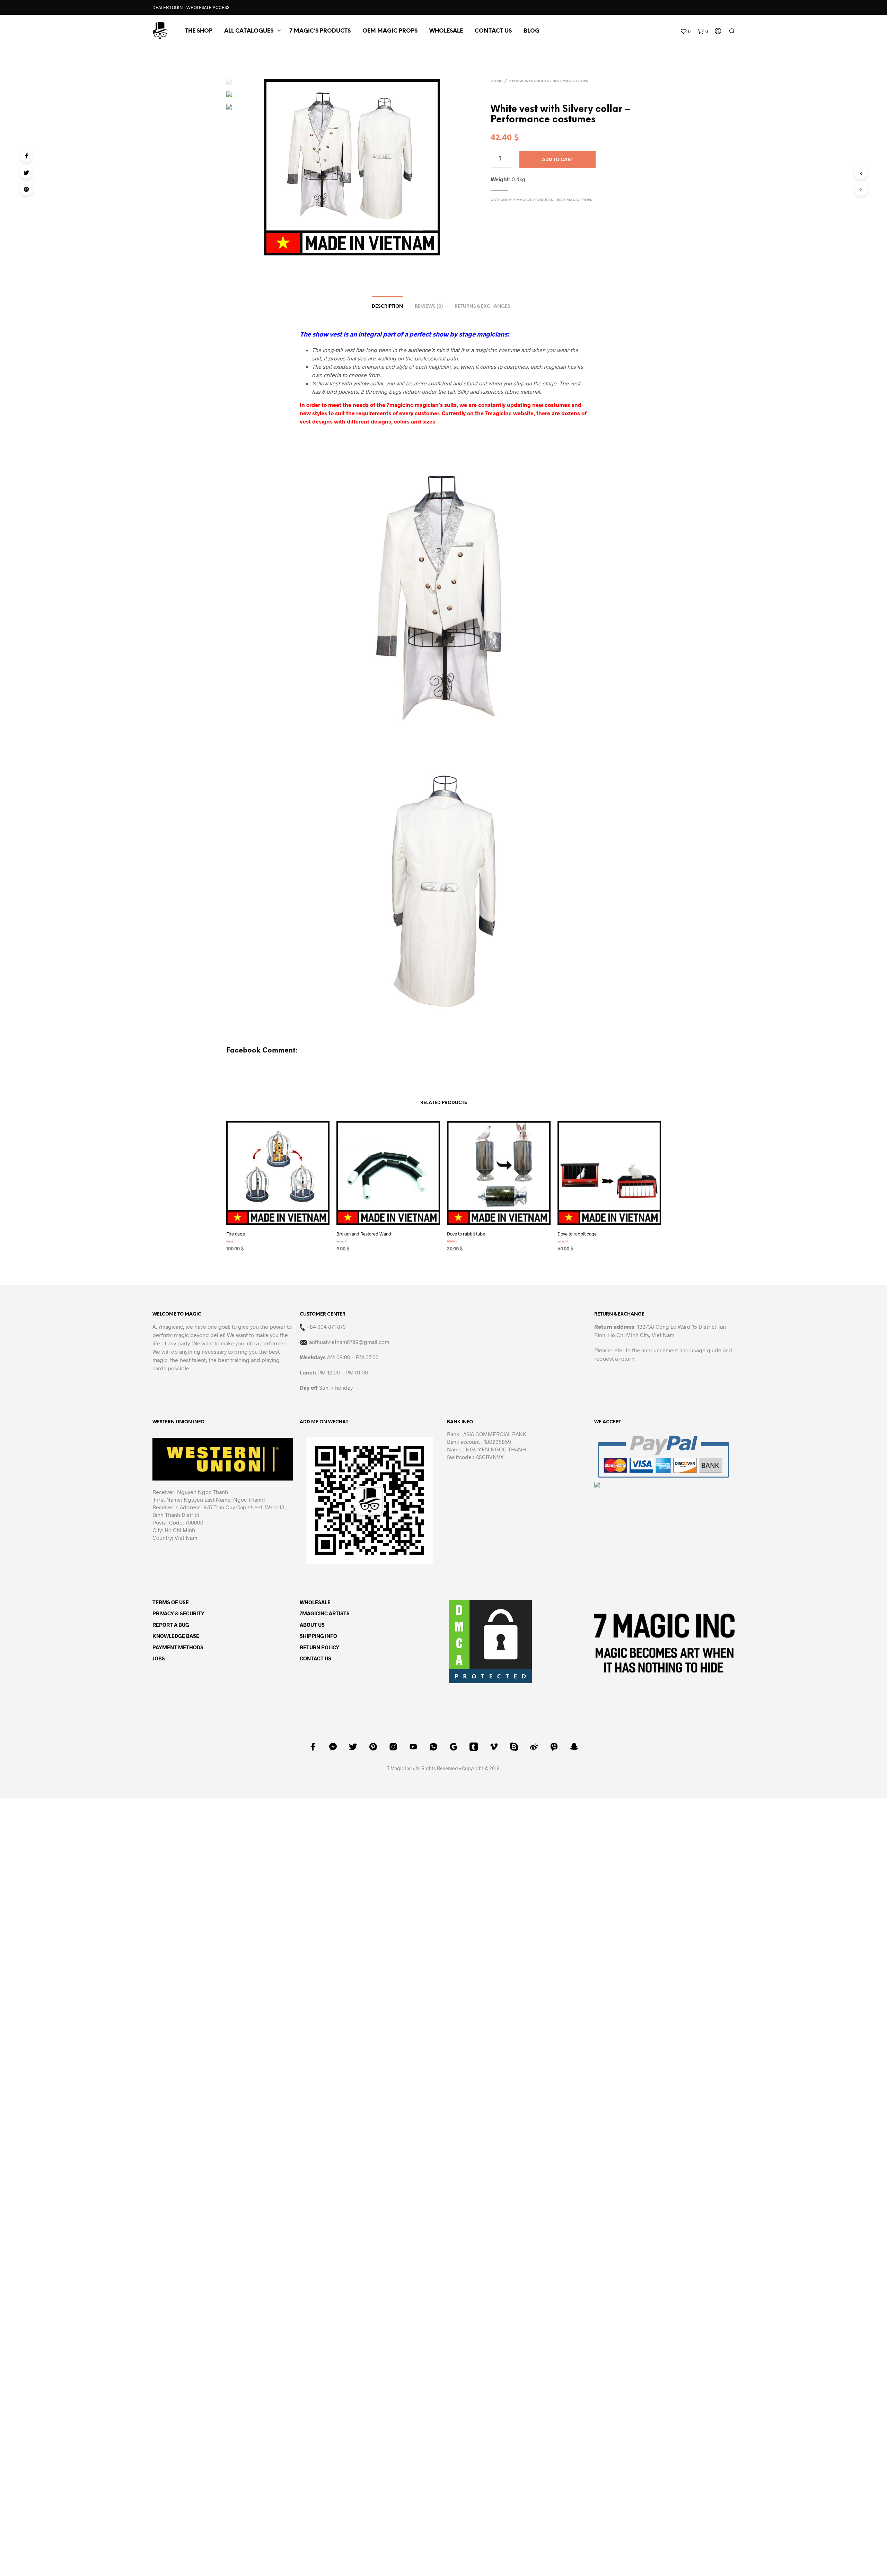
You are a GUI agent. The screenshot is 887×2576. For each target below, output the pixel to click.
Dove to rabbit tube (466, 1234)
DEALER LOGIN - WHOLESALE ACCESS (191, 7)
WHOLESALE (315, 1602)
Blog (532, 31)
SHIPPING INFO (318, 1636)
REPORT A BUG (171, 1625)
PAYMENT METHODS (178, 1647)
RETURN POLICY (319, 1647)
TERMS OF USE (171, 1602)
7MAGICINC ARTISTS (325, 1613)
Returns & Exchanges (482, 307)
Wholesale (446, 31)
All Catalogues (249, 31)
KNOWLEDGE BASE (176, 1636)
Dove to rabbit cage (577, 1234)
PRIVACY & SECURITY (178, 1613)
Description (387, 307)
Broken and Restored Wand (364, 1234)
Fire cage (236, 1234)
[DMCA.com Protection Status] (490, 1641)
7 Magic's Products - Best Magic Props (548, 81)
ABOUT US (312, 1625)
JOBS (159, 1658)
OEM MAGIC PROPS (390, 31)
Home (496, 81)
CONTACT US (493, 31)
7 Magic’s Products (320, 31)
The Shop (199, 31)
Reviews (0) (429, 307)
